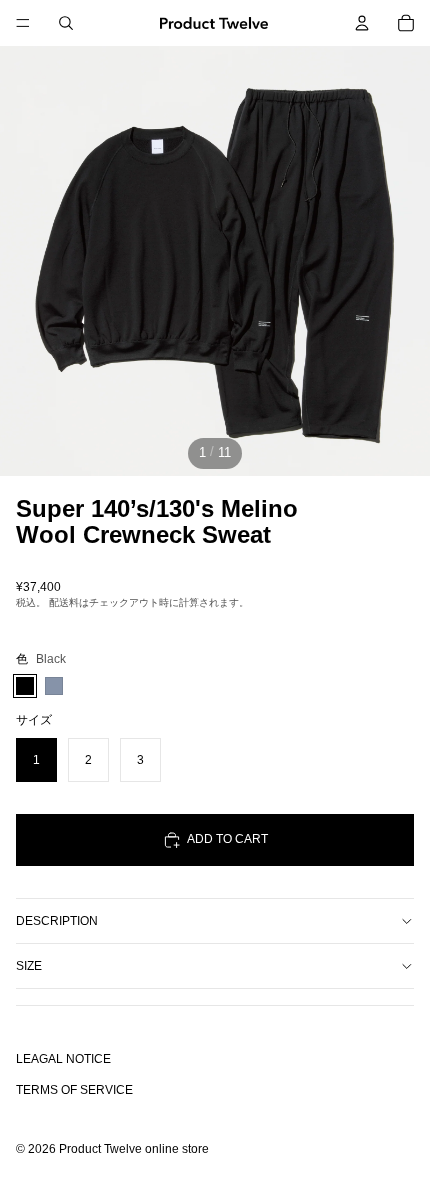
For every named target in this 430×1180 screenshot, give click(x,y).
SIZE (29, 966)
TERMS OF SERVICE (74, 1091)
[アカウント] (362, 23)
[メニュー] (23, 23)
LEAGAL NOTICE (63, 1059)
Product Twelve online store (134, 1150)
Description (57, 921)
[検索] (66, 23)
